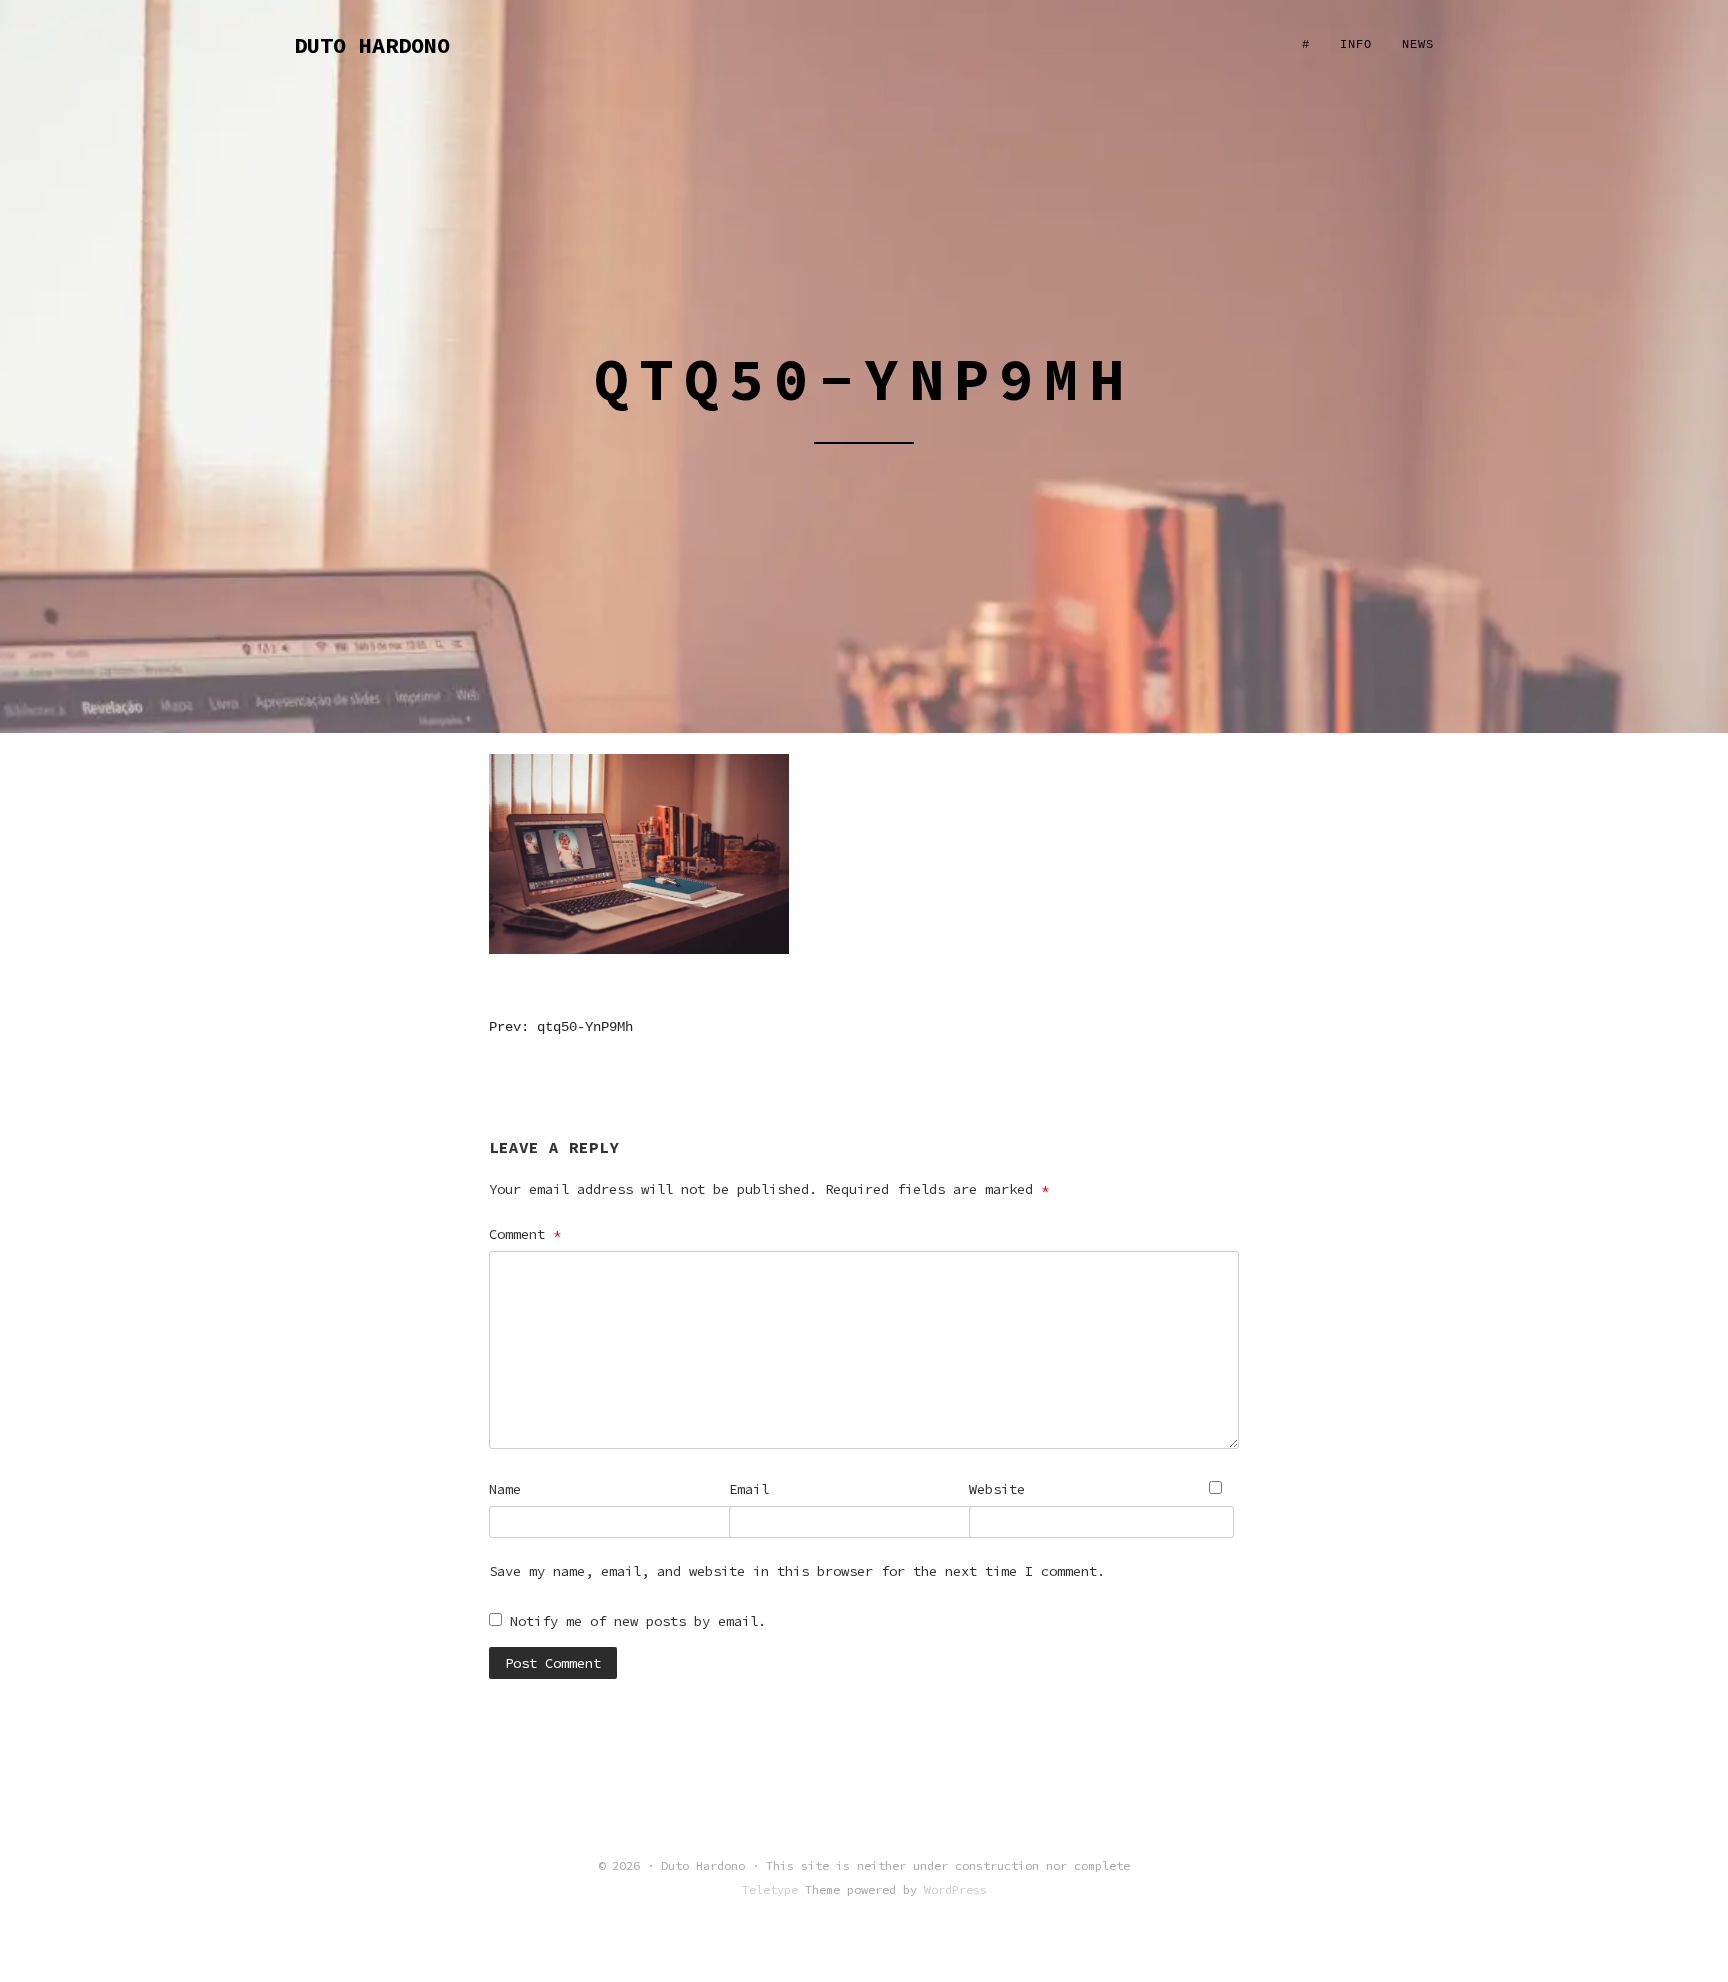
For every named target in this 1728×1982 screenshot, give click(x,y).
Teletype (770, 1889)
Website (997, 1489)
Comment (525, 1234)
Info (1356, 45)
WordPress (955, 1889)
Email (749, 1489)
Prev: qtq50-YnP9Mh (561, 1027)
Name (505, 1489)
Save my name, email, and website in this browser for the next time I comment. (797, 1571)
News (1418, 45)
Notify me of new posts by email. (638, 1621)
